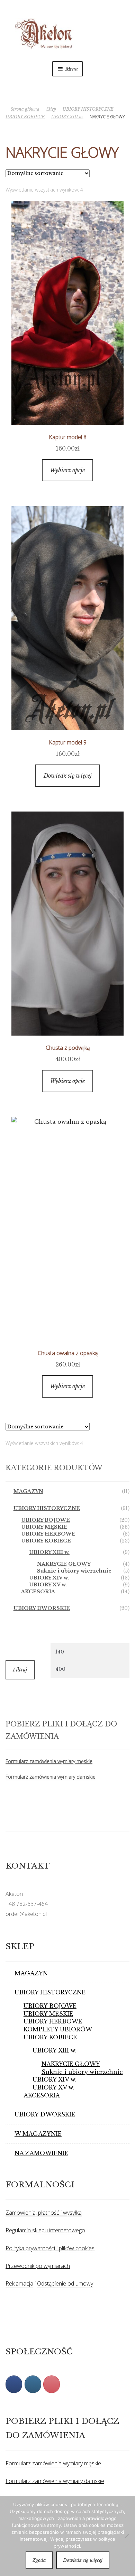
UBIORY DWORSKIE (42, 1608)
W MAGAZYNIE (38, 2134)
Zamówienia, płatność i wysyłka (44, 2213)
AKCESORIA (38, 1592)
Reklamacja (19, 2283)
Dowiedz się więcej (68, 776)
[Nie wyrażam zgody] (126, 2536)
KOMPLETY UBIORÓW (58, 2029)
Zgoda (39, 2560)
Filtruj (20, 1670)
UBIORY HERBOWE (48, 1534)
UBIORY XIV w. (49, 1578)
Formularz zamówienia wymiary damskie (51, 1777)
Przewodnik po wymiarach (38, 2266)
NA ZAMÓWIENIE (41, 2153)
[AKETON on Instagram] (33, 2384)
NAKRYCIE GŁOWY (64, 1564)
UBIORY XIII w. (67, 117)
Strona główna (25, 109)
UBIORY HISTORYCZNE (88, 109)
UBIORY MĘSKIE (44, 1527)
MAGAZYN (28, 1491)
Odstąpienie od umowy (65, 2283)
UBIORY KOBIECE (25, 117)
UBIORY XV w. (48, 1585)
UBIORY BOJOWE (46, 1520)
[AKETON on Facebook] (14, 2384)
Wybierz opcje (67, 470)
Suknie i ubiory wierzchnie (74, 1571)
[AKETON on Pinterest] (52, 2384)
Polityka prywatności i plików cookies (50, 2248)
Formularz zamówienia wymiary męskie (49, 1761)
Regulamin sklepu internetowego (45, 2230)
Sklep (51, 109)
